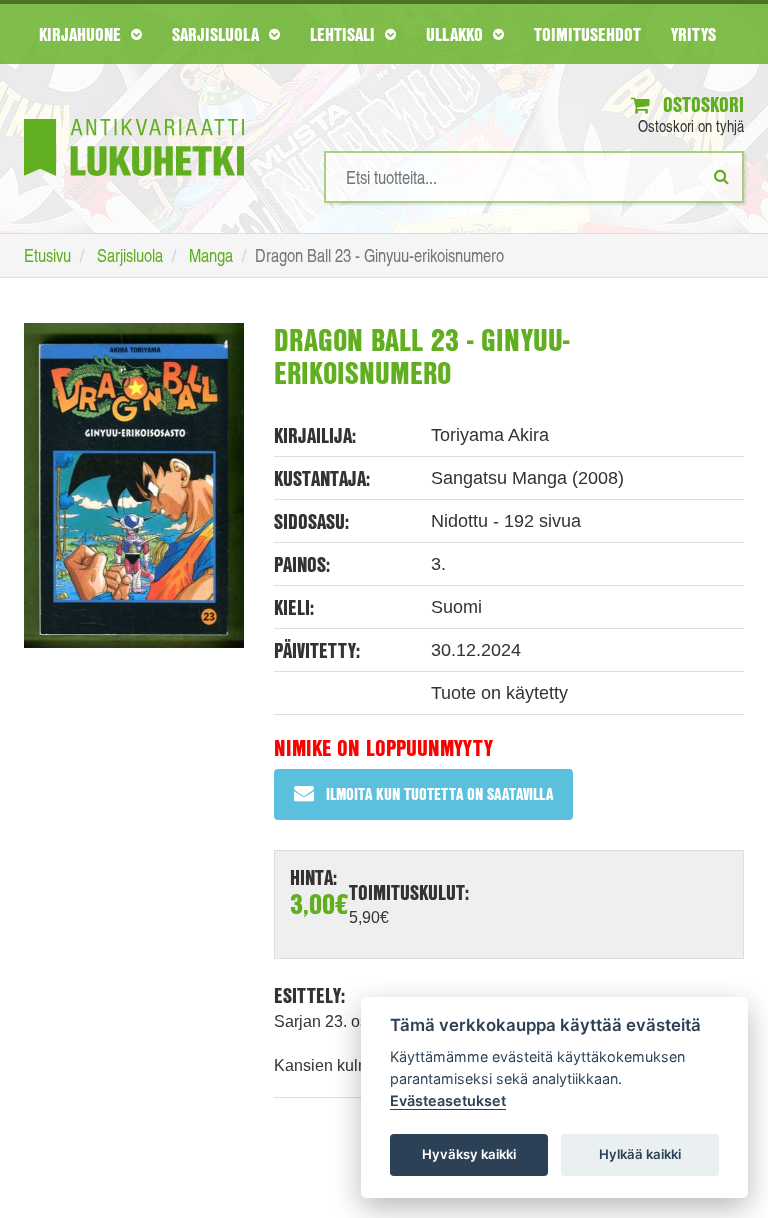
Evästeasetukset (448, 1100)
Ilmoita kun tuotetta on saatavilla (439, 793)
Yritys (693, 34)
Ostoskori (701, 104)
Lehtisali (345, 34)
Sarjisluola (218, 34)
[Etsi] (721, 176)
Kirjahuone (82, 34)
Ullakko (457, 34)
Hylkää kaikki (640, 1154)
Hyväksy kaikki (469, 1154)
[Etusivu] (134, 117)
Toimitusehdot (587, 34)
